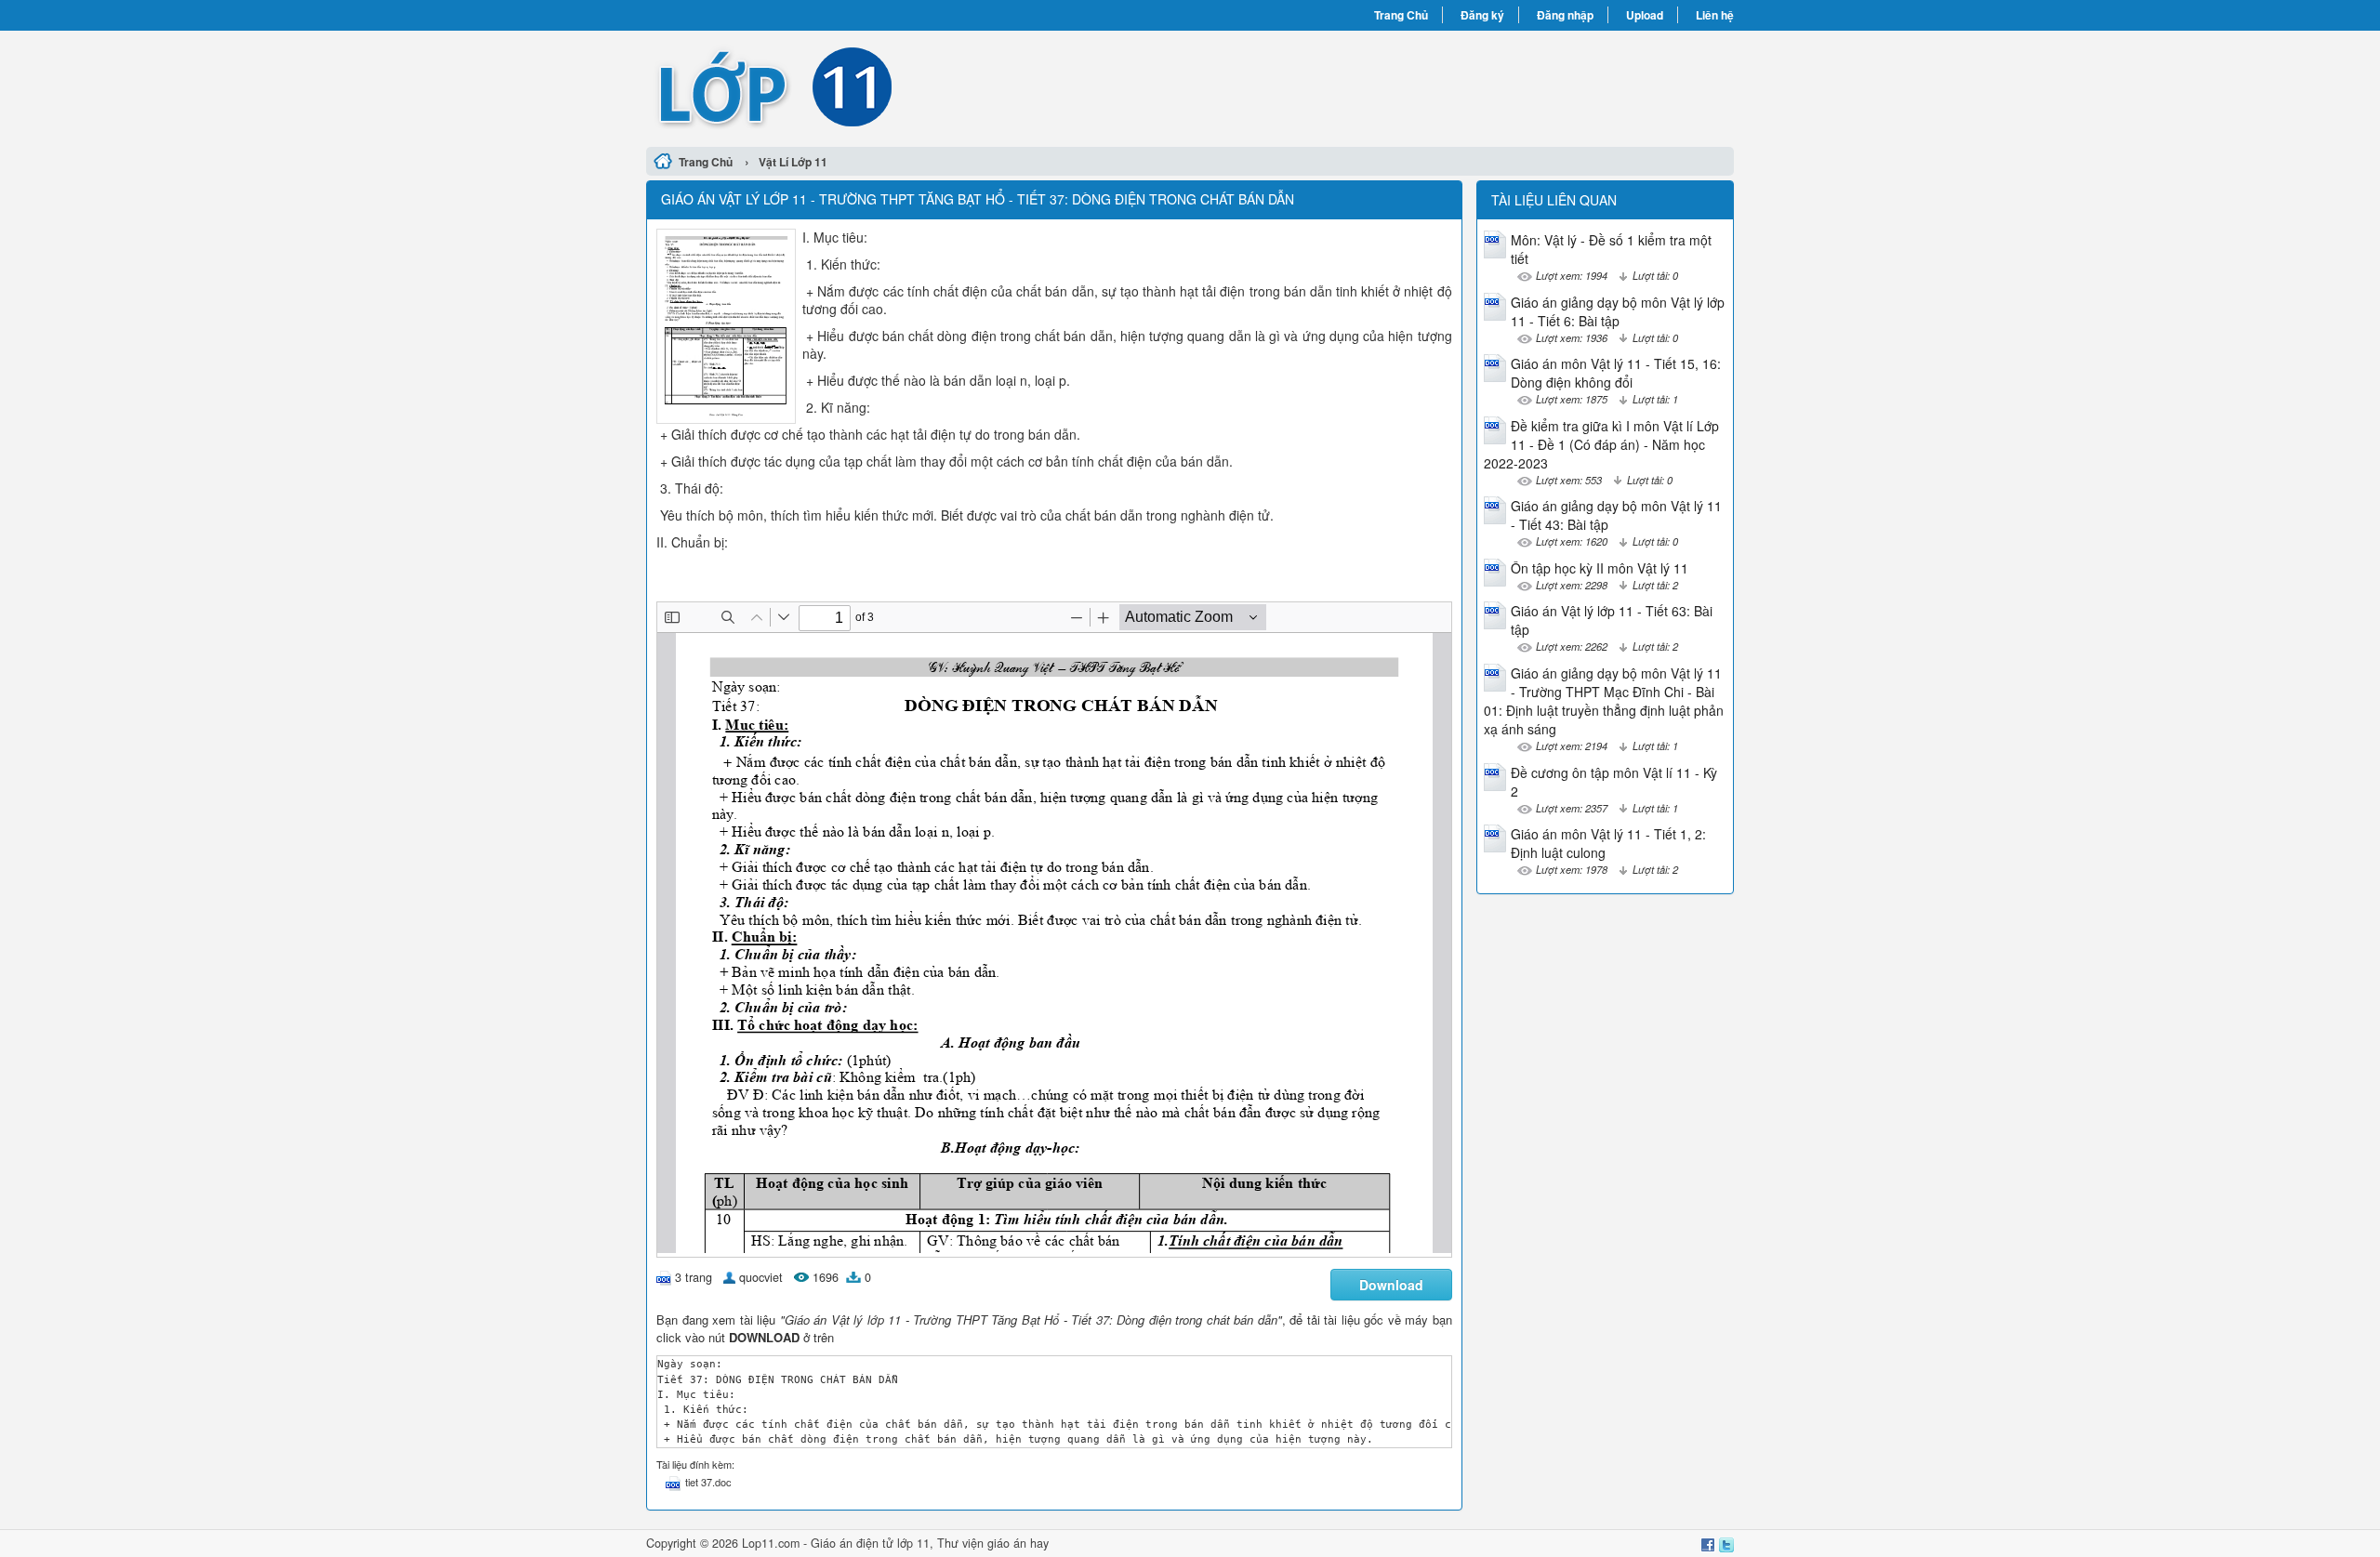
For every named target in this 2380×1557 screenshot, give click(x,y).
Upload (1645, 15)
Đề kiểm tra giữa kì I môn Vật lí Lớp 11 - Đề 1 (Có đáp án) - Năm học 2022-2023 (1601, 444)
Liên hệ (1715, 15)
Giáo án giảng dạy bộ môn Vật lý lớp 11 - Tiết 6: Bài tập (1618, 311)
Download (1391, 1285)
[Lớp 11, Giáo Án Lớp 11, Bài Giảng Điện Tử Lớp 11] (918, 86)
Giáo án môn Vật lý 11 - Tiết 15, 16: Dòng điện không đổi (1616, 373)
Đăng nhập (1565, 15)
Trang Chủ (1401, 15)
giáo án (1007, 1543)
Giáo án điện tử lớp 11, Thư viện (899, 1543)
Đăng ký (1482, 15)
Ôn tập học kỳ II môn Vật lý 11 (1600, 568)
